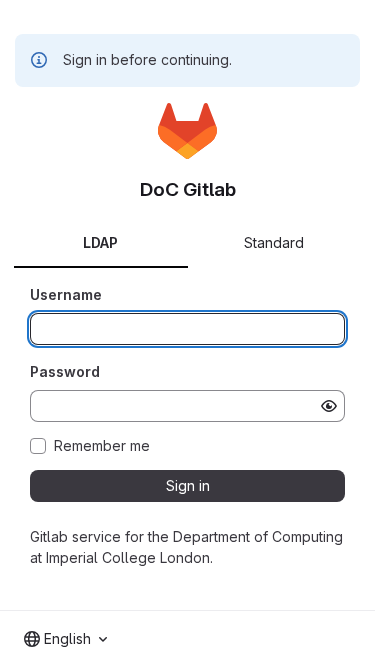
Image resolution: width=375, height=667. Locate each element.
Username (66, 294)
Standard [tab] (274, 242)
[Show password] (329, 406)
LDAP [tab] (100, 242)
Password (65, 371)
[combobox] (65, 639)
